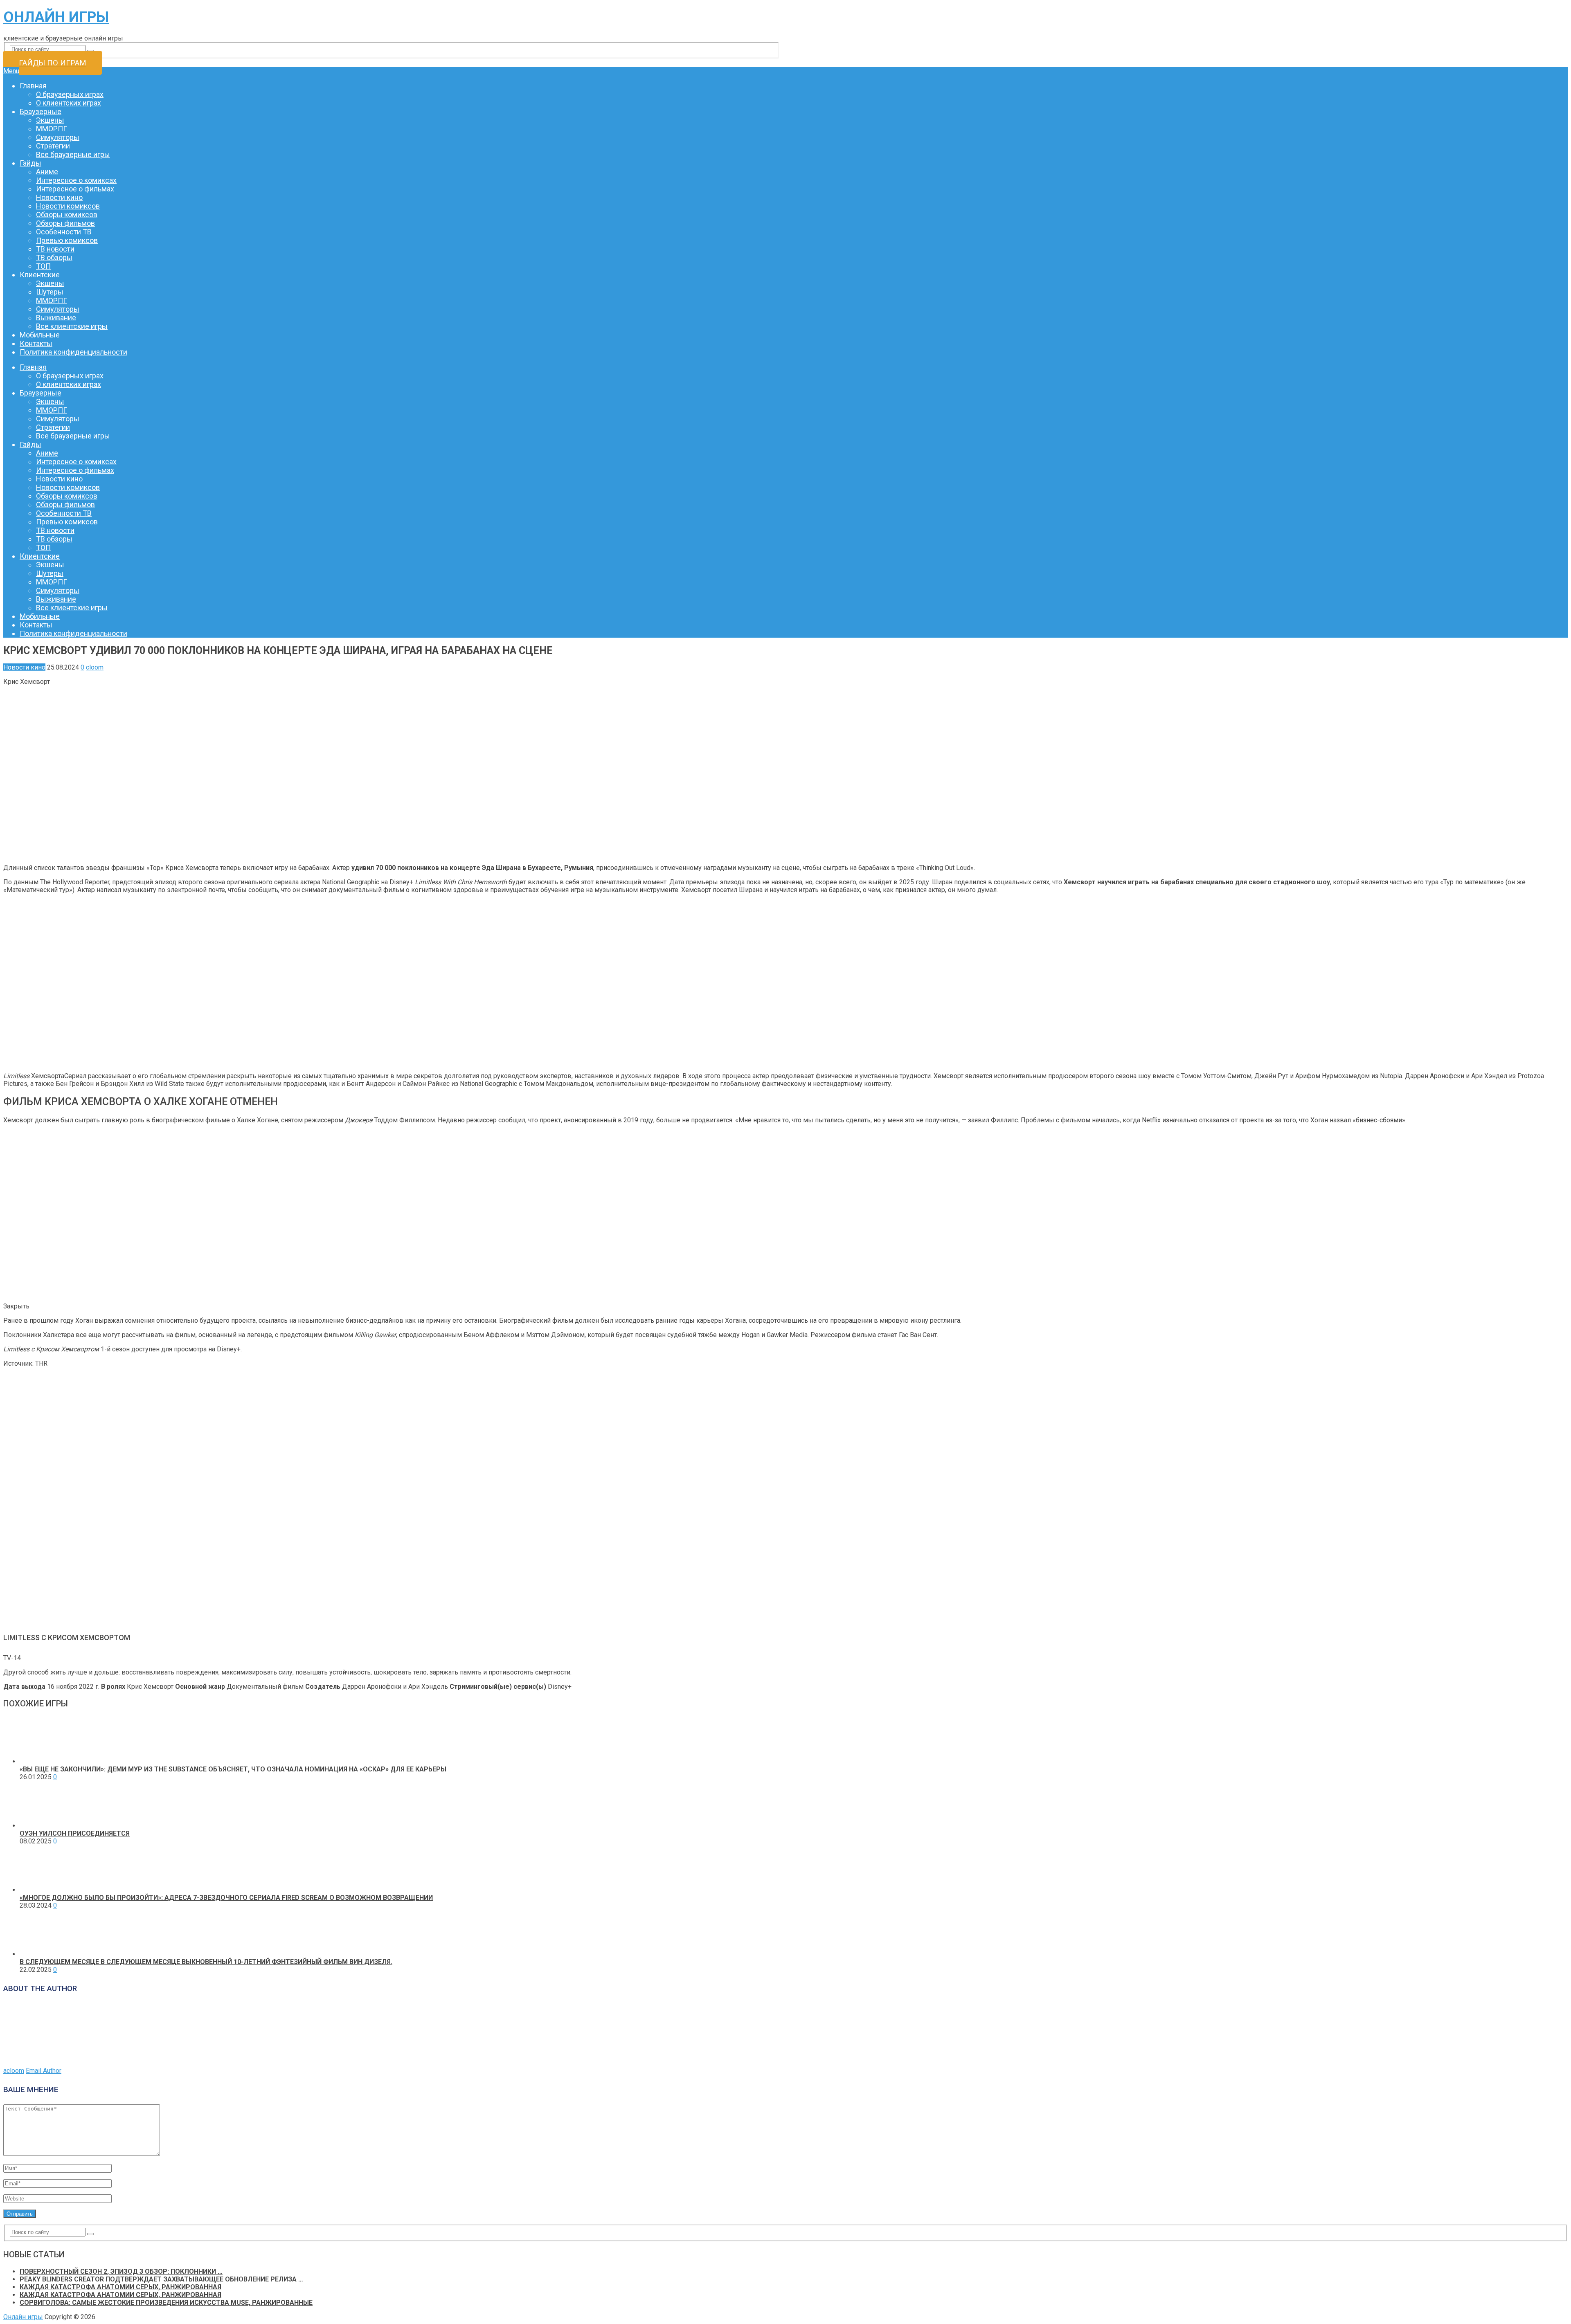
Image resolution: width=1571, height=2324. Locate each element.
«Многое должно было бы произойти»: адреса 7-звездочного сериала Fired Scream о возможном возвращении (226, 1898)
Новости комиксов (68, 206)
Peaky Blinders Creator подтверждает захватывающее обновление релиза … (161, 2279)
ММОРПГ (52, 129)
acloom (14, 2071)
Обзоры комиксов (67, 215)
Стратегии (53, 146)
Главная (33, 86)
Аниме (47, 172)
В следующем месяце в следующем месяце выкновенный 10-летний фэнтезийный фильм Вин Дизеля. (206, 1962)
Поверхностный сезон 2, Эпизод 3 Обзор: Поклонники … (121, 2271)
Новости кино (59, 197)
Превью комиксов (67, 240)
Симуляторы (58, 137)
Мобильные (40, 335)
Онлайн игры (56, 17)
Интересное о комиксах (76, 180)
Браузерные (41, 111)
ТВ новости (55, 249)
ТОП (43, 266)
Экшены (50, 120)
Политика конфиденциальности (73, 352)
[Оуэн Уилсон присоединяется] (43, 1826)
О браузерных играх (70, 94)
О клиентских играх (69, 103)
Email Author (44, 2071)
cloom (95, 667)
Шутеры (50, 292)
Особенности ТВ (64, 232)
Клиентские (40, 275)
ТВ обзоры (54, 257)
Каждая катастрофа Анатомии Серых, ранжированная (120, 2287)
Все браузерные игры (73, 154)
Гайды (30, 163)
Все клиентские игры (72, 326)
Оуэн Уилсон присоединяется (75, 1833)
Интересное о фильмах (75, 189)
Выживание (56, 318)
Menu (11, 71)
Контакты (36, 343)
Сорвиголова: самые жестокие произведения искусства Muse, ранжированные (166, 2303)
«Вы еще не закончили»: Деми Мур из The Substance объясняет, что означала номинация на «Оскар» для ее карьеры (233, 1769)
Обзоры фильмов (65, 223)
